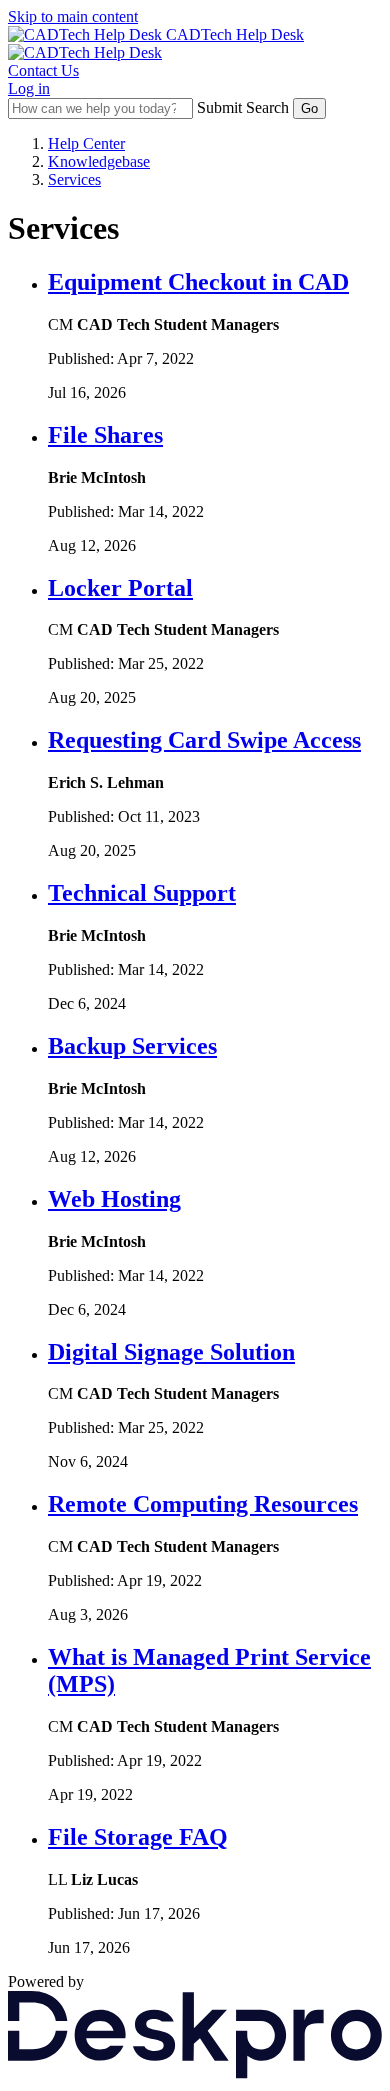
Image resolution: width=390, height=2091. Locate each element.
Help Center (86, 143)
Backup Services (132, 1046)
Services (74, 179)
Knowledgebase (99, 161)
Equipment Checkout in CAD (198, 282)
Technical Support (142, 893)
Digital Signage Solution (171, 1352)
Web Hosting (114, 1199)
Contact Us (43, 70)
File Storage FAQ (138, 1837)
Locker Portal (120, 588)
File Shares (105, 435)
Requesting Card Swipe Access (204, 740)
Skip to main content (73, 16)
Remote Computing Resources (203, 1504)
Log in (29, 88)
